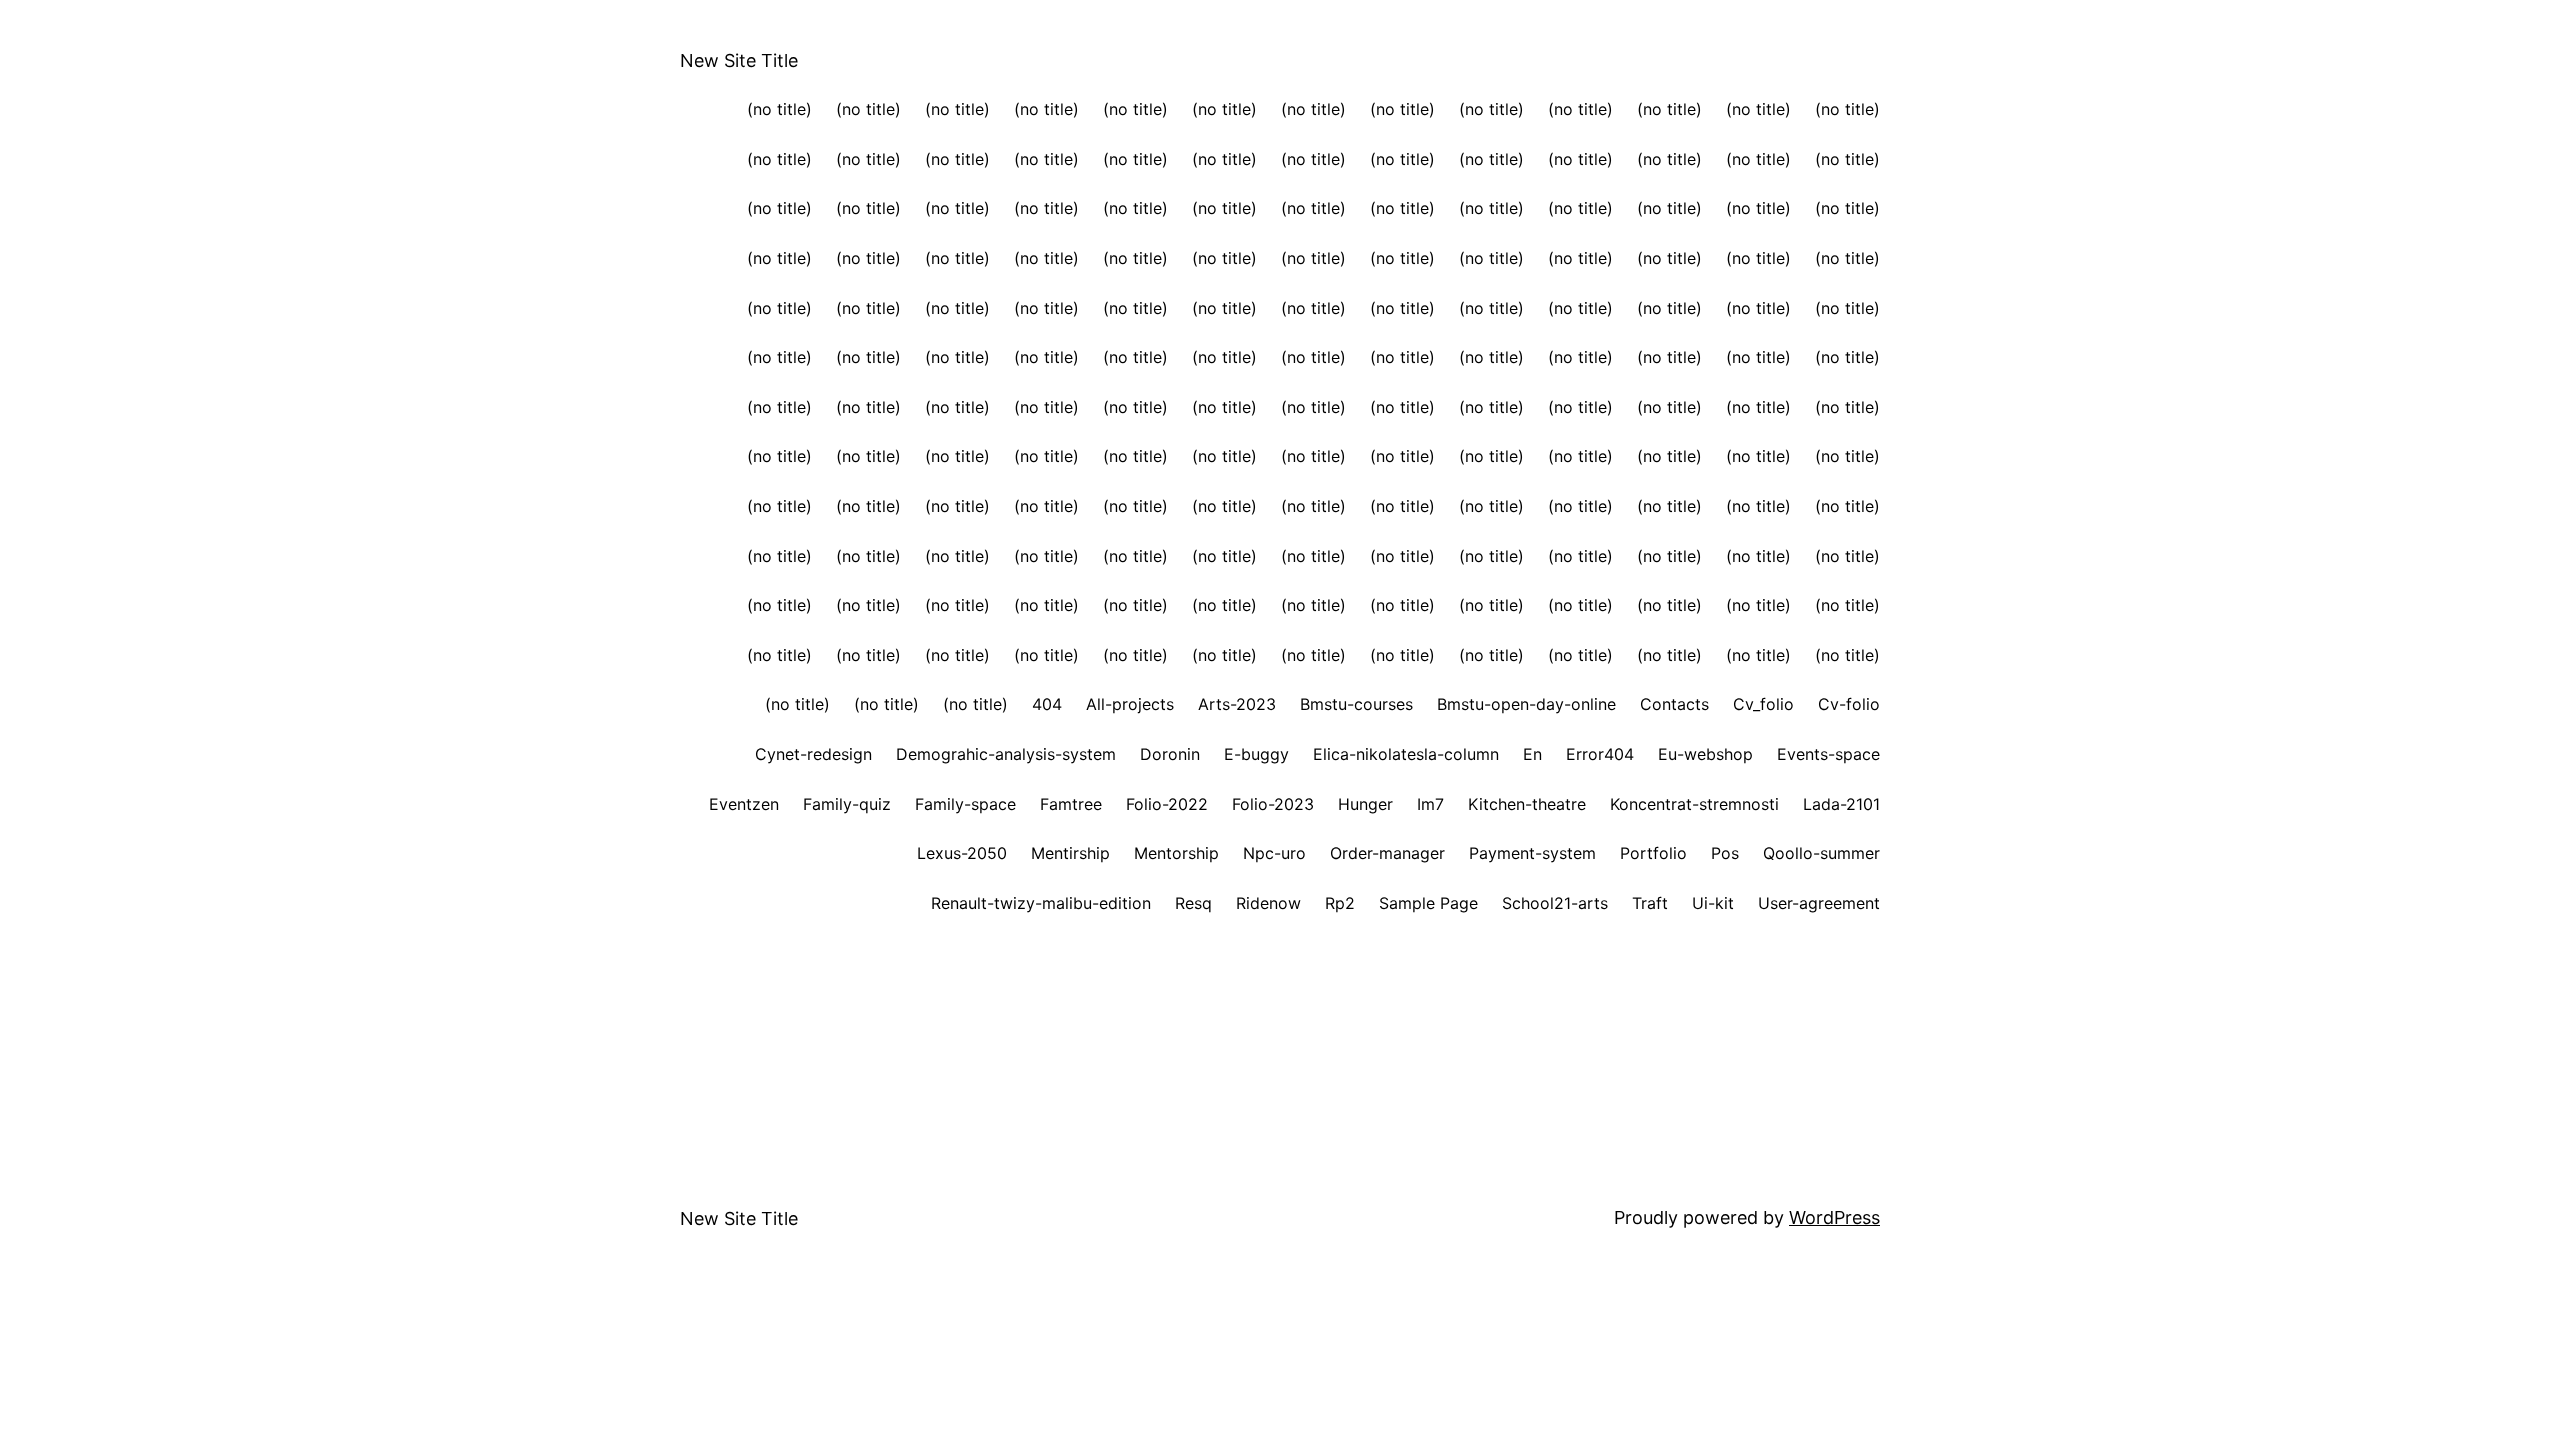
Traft (1650, 903)
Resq (1193, 903)
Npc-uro (1274, 853)
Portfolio (1653, 853)
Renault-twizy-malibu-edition (1041, 903)
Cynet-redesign (813, 754)
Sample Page (1428, 903)
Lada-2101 (1841, 804)
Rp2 (1340, 903)
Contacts (1674, 704)
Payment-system (1532, 853)
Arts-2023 (1237, 704)
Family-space (965, 804)
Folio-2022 (1167, 804)
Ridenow (1268, 903)
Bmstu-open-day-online (1526, 704)
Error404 (1600, 754)
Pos (1725, 853)
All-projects (1130, 704)
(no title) (779, 109)
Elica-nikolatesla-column (1406, 754)
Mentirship (1070, 853)
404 (1047, 704)
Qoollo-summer (1821, 853)
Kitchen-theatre (1527, 804)
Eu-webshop (1705, 754)
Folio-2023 (1273, 804)
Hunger (1365, 804)
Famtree (1071, 804)
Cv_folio (1763, 704)
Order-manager (1387, 853)
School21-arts (1555, 903)
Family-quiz (847, 804)
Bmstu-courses (1356, 704)
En (1532, 754)
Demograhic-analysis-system (1006, 754)
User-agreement (1819, 903)
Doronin (1170, 754)
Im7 (1430, 804)
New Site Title (739, 60)
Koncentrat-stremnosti (1694, 804)
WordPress (1834, 1217)
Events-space (1828, 754)
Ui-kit (1713, 903)
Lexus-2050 (962, 853)
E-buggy (1256, 754)
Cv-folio (1849, 704)
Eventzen (744, 804)
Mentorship (1176, 853)
